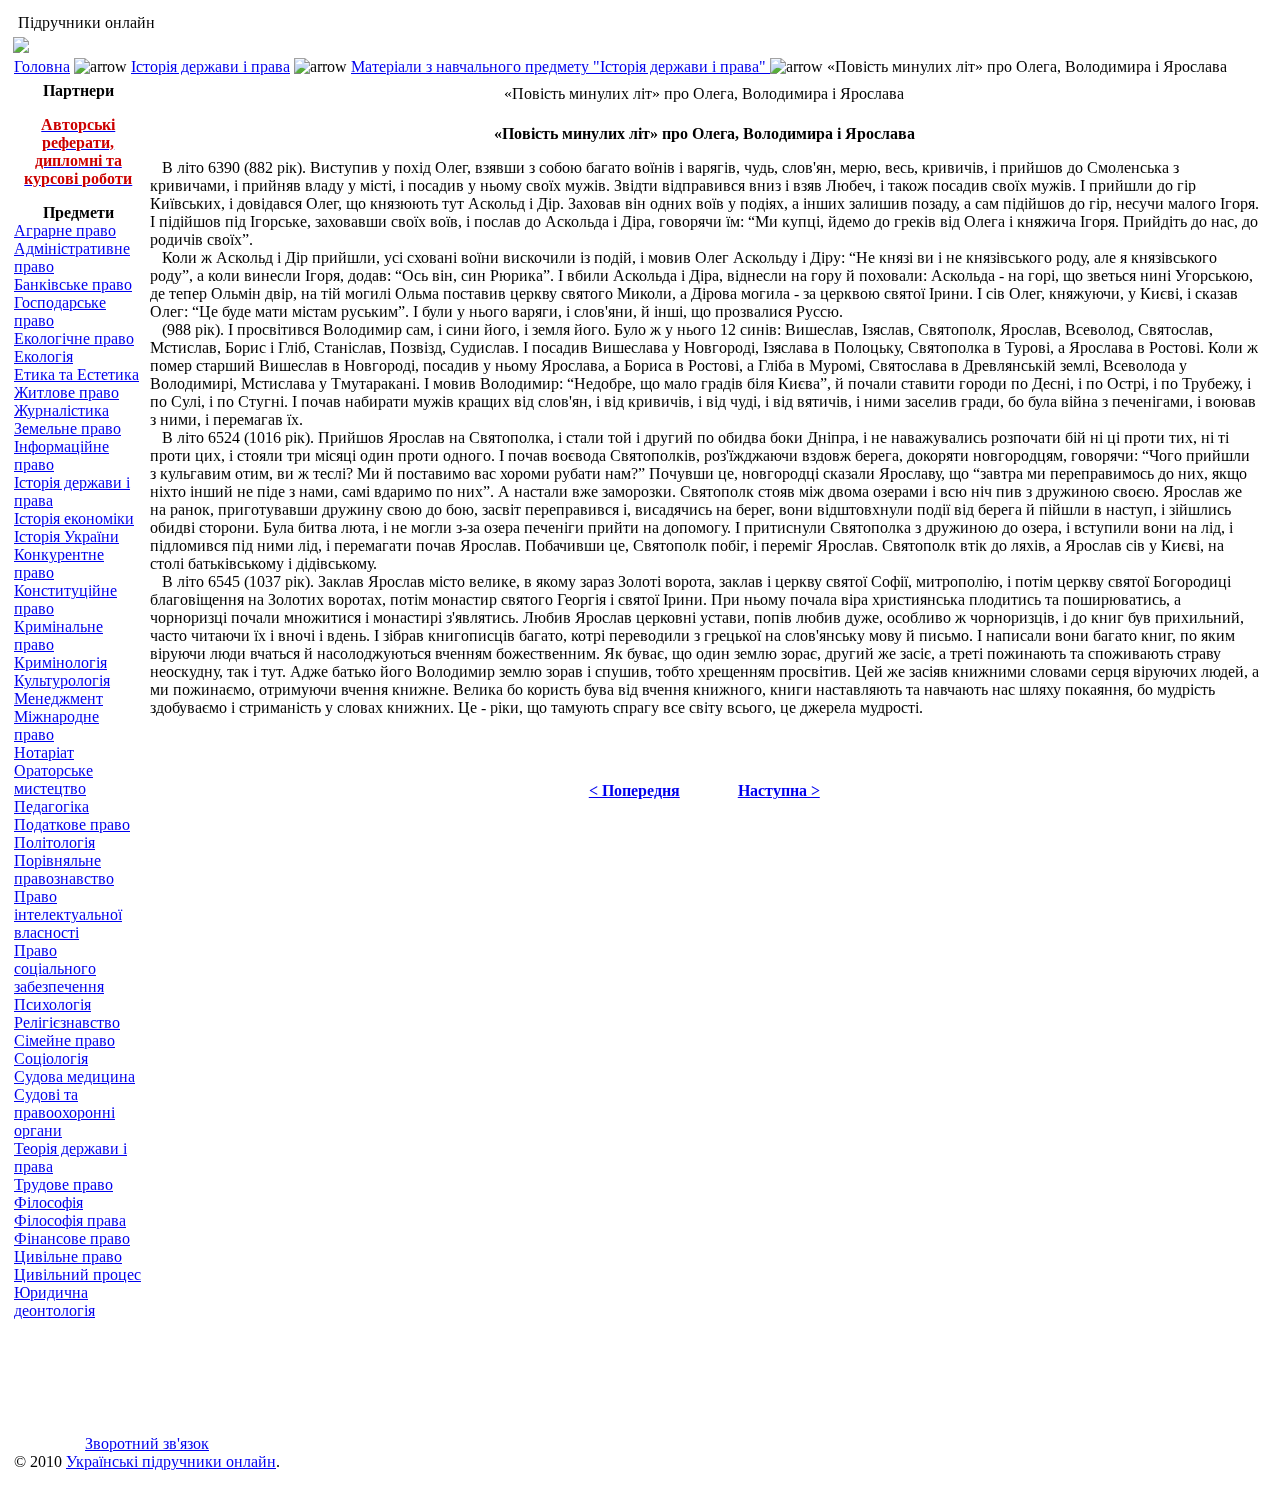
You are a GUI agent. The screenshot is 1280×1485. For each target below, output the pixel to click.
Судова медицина (74, 1076)
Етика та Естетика (76, 374)
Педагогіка (51, 806)
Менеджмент (58, 698)
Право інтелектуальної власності (68, 914)
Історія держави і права (210, 66)
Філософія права (70, 1220)
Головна (42, 66)
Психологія (52, 1004)
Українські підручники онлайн (171, 1461)
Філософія (48, 1202)
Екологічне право (74, 338)
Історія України (66, 536)
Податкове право (72, 824)
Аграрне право (65, 230)
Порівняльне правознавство (64, 869)
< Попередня (634, 790)
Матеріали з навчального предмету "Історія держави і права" (560, 66)
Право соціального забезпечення (59, 968)
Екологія (43, 356)
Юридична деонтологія (54, 1301)
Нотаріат (44, 752)
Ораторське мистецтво (53, 779)
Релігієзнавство (67, 1022)
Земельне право (67, 428)
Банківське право (73, 284)
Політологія (54, 842)
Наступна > (779, 790)
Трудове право (63, 1184)
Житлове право (66, 392)
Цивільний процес (77, 1274)
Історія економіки (74, 518)
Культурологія (62, 680)
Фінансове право (72, 1238)
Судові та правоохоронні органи (64, 1112)
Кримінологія (60, 662)
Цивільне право (68, 1256)
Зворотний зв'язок (147, 1443)
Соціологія (51, 1058)
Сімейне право (64, 1040)
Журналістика (61, 410)
